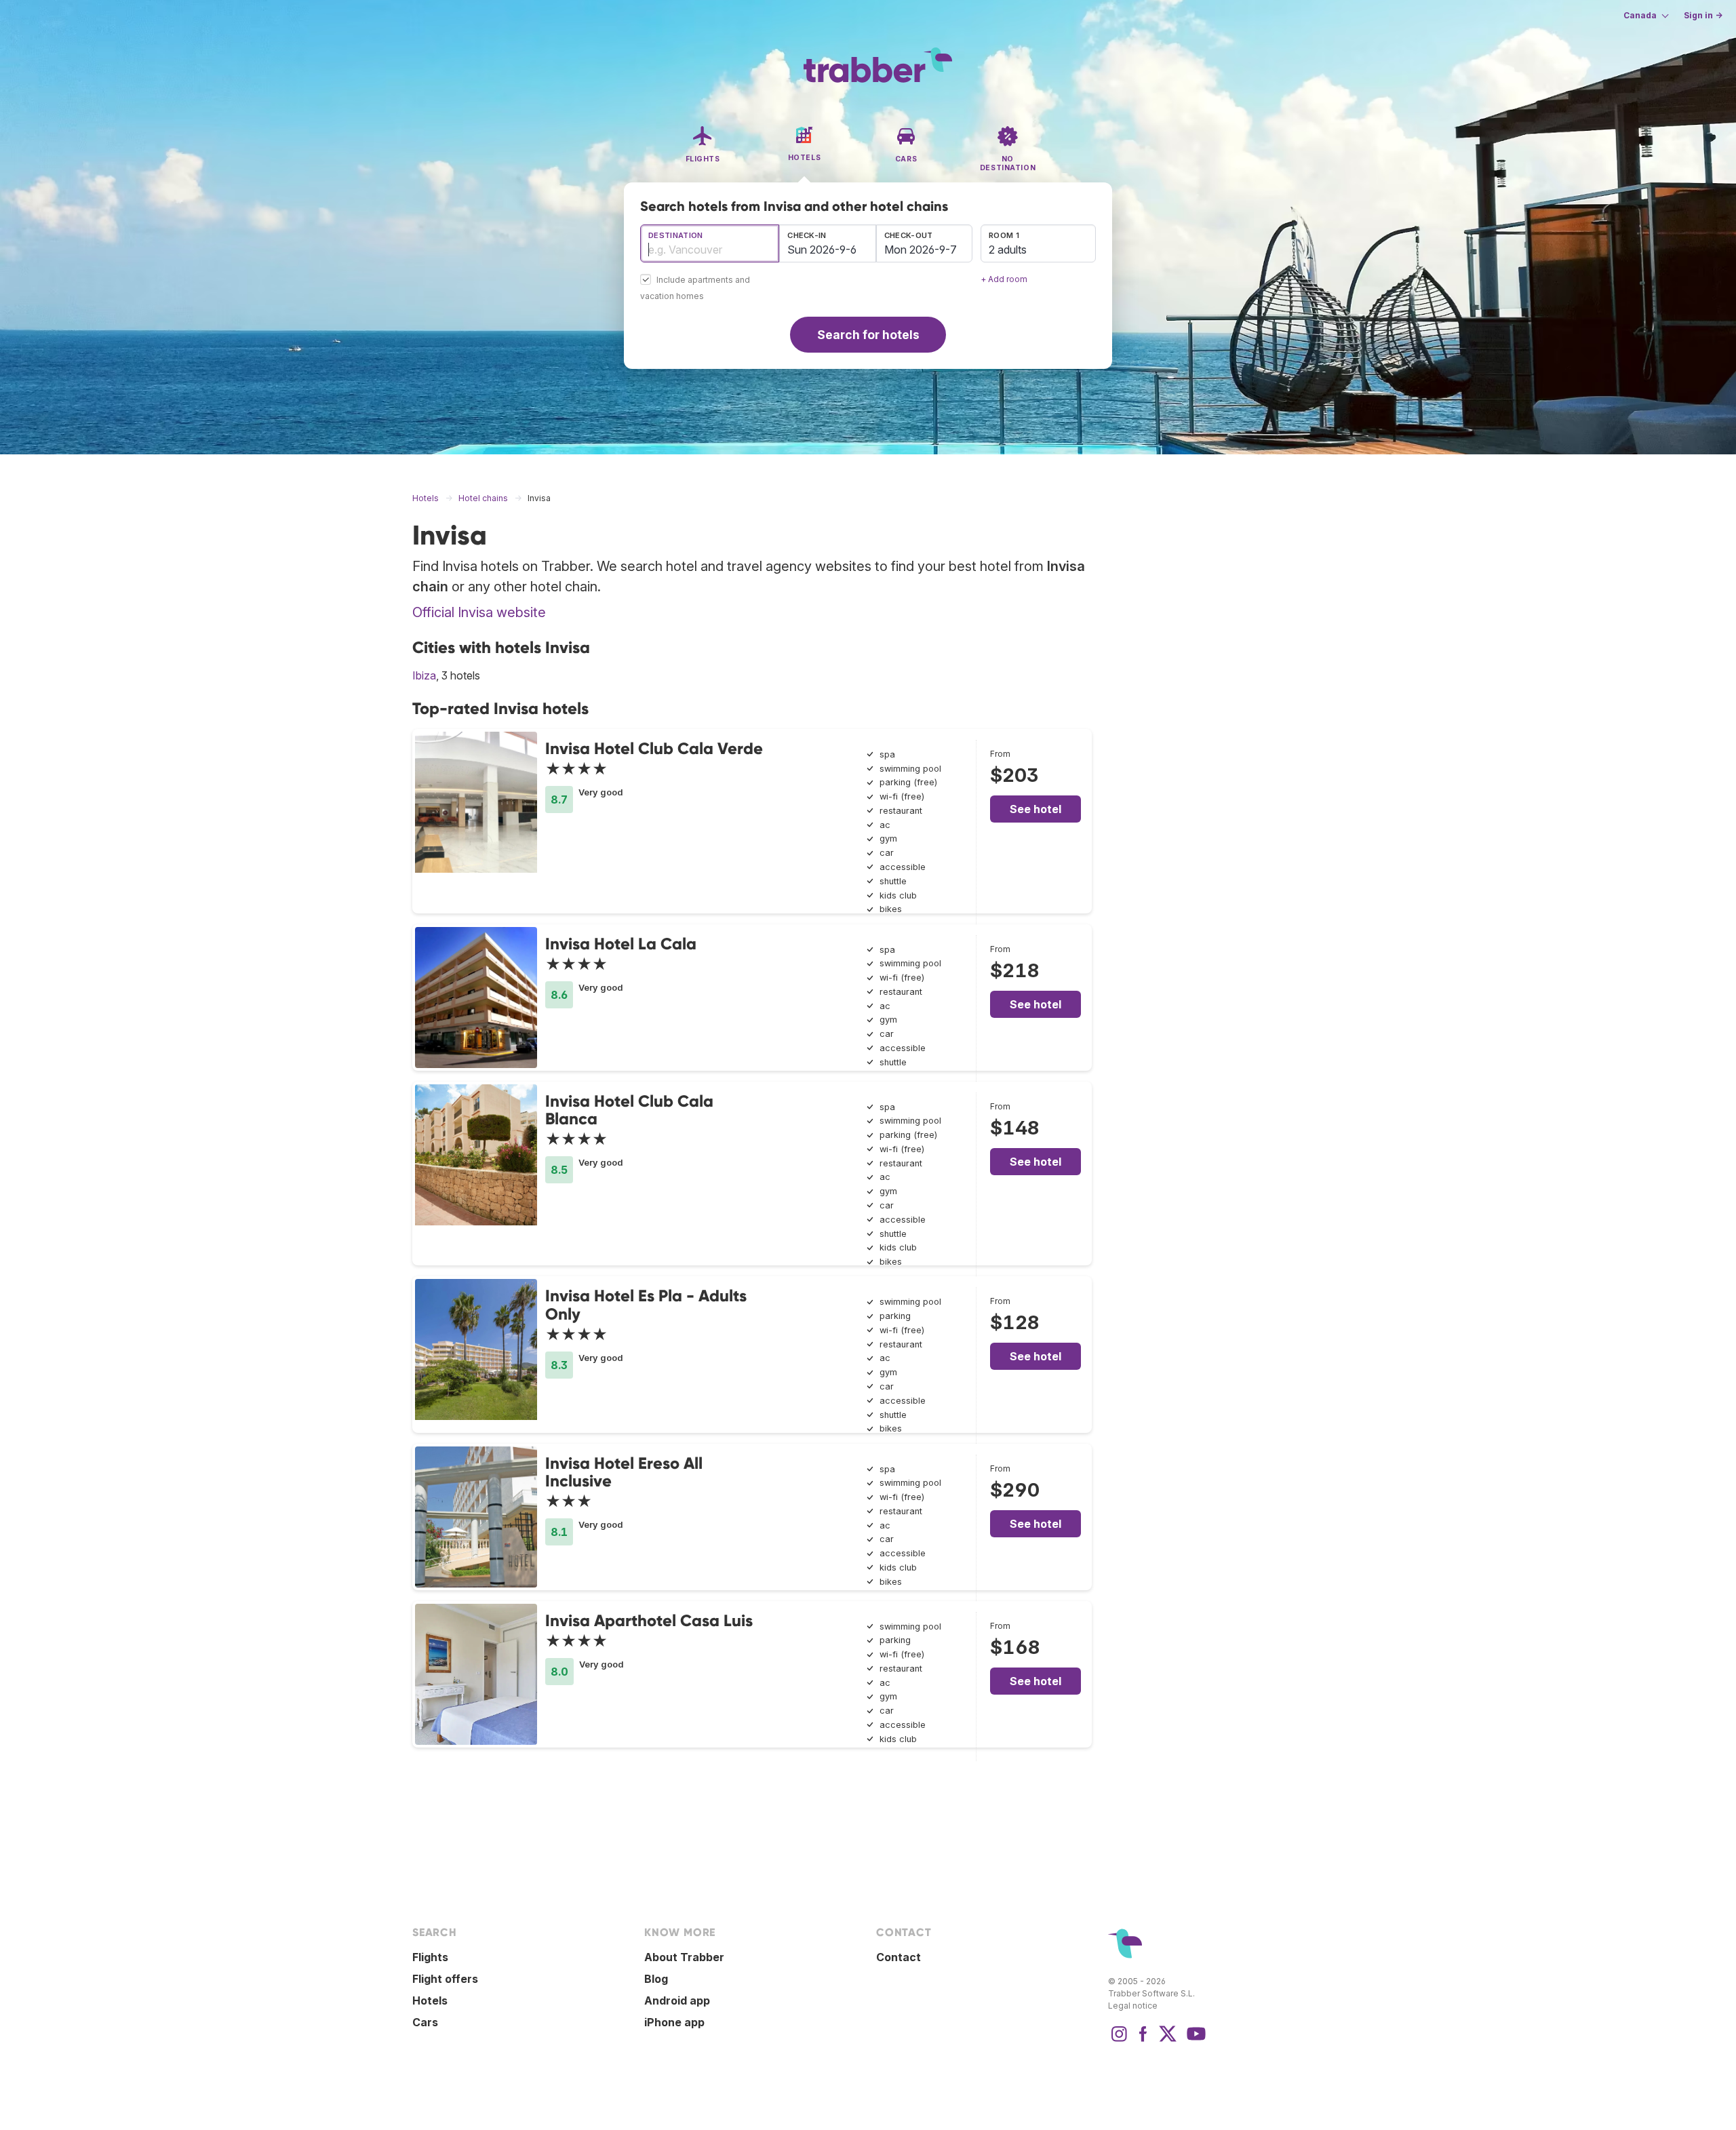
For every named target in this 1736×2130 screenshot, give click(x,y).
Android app (677, 2000)
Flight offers (445, 1979)
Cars (425, 2022)
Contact (899, 1957)
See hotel (1035, 809)
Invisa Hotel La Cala (621, 944)
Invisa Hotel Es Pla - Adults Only (646, 1304)
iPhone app (674, 2022)
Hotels (430, 2000)
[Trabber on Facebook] (1143, 2040)
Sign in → (1703, 15)
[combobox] (710, 243)
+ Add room (1004, 279)
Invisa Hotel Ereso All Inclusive (624, 1472)
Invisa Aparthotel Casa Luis (649, 1620)
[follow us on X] (1168, 2040)
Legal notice (1133, 2006)
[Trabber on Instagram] (1119, 2040)
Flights (430, 1957)
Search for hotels (868, 335)
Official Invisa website (479, 612)
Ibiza (424, 675)
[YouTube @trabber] (1194, 2040)
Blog (656, 1979)
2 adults (1008, 250)
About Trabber (684, 1957)
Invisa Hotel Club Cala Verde (654, 748)
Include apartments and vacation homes (695, 289)
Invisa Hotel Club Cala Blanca (629, 1110)
